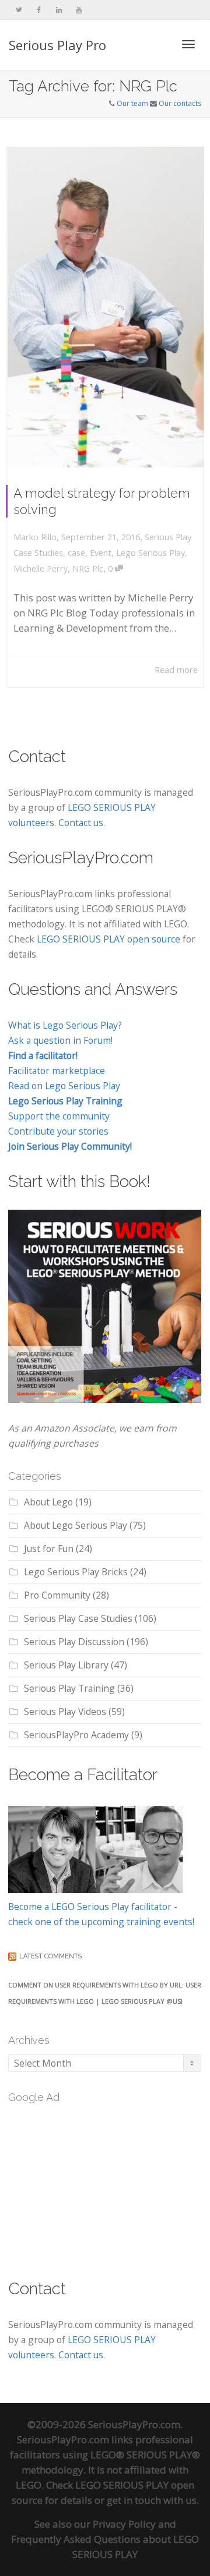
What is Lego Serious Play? (65, 1025)
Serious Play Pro (57, 45)
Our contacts (180, 103)
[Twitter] (19, 10)
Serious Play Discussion (74, 1642)
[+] (106, 307)
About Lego (48, 1502)
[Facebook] (39, 10)
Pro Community (57, 1595)
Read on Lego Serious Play (64, 1086)
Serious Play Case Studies (78, 1618)
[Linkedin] (59, 10)
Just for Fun (49, 1549)
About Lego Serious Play (76, 1525)
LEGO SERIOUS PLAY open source (108, 939)
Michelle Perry (41, 568)
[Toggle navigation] (188, 44)
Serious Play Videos (65, 1712)
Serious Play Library (66, 1665)
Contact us (81, 823)
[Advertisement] (96, 2184)
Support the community (59, 1116)
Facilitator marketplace (57, 1071)
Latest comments (50, 1956)
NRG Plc (88, 568)
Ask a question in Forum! (60, 1040)
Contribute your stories (58, 1131)
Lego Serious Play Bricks (76, 1572)
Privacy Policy (124, 2524)
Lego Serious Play (150, 553)
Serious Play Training (69, 1688)
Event (101, 553)
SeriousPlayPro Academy (76, 1735)
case (76, 553)
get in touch (134, 2500)
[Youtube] (78, 10)
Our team (132, 103)
